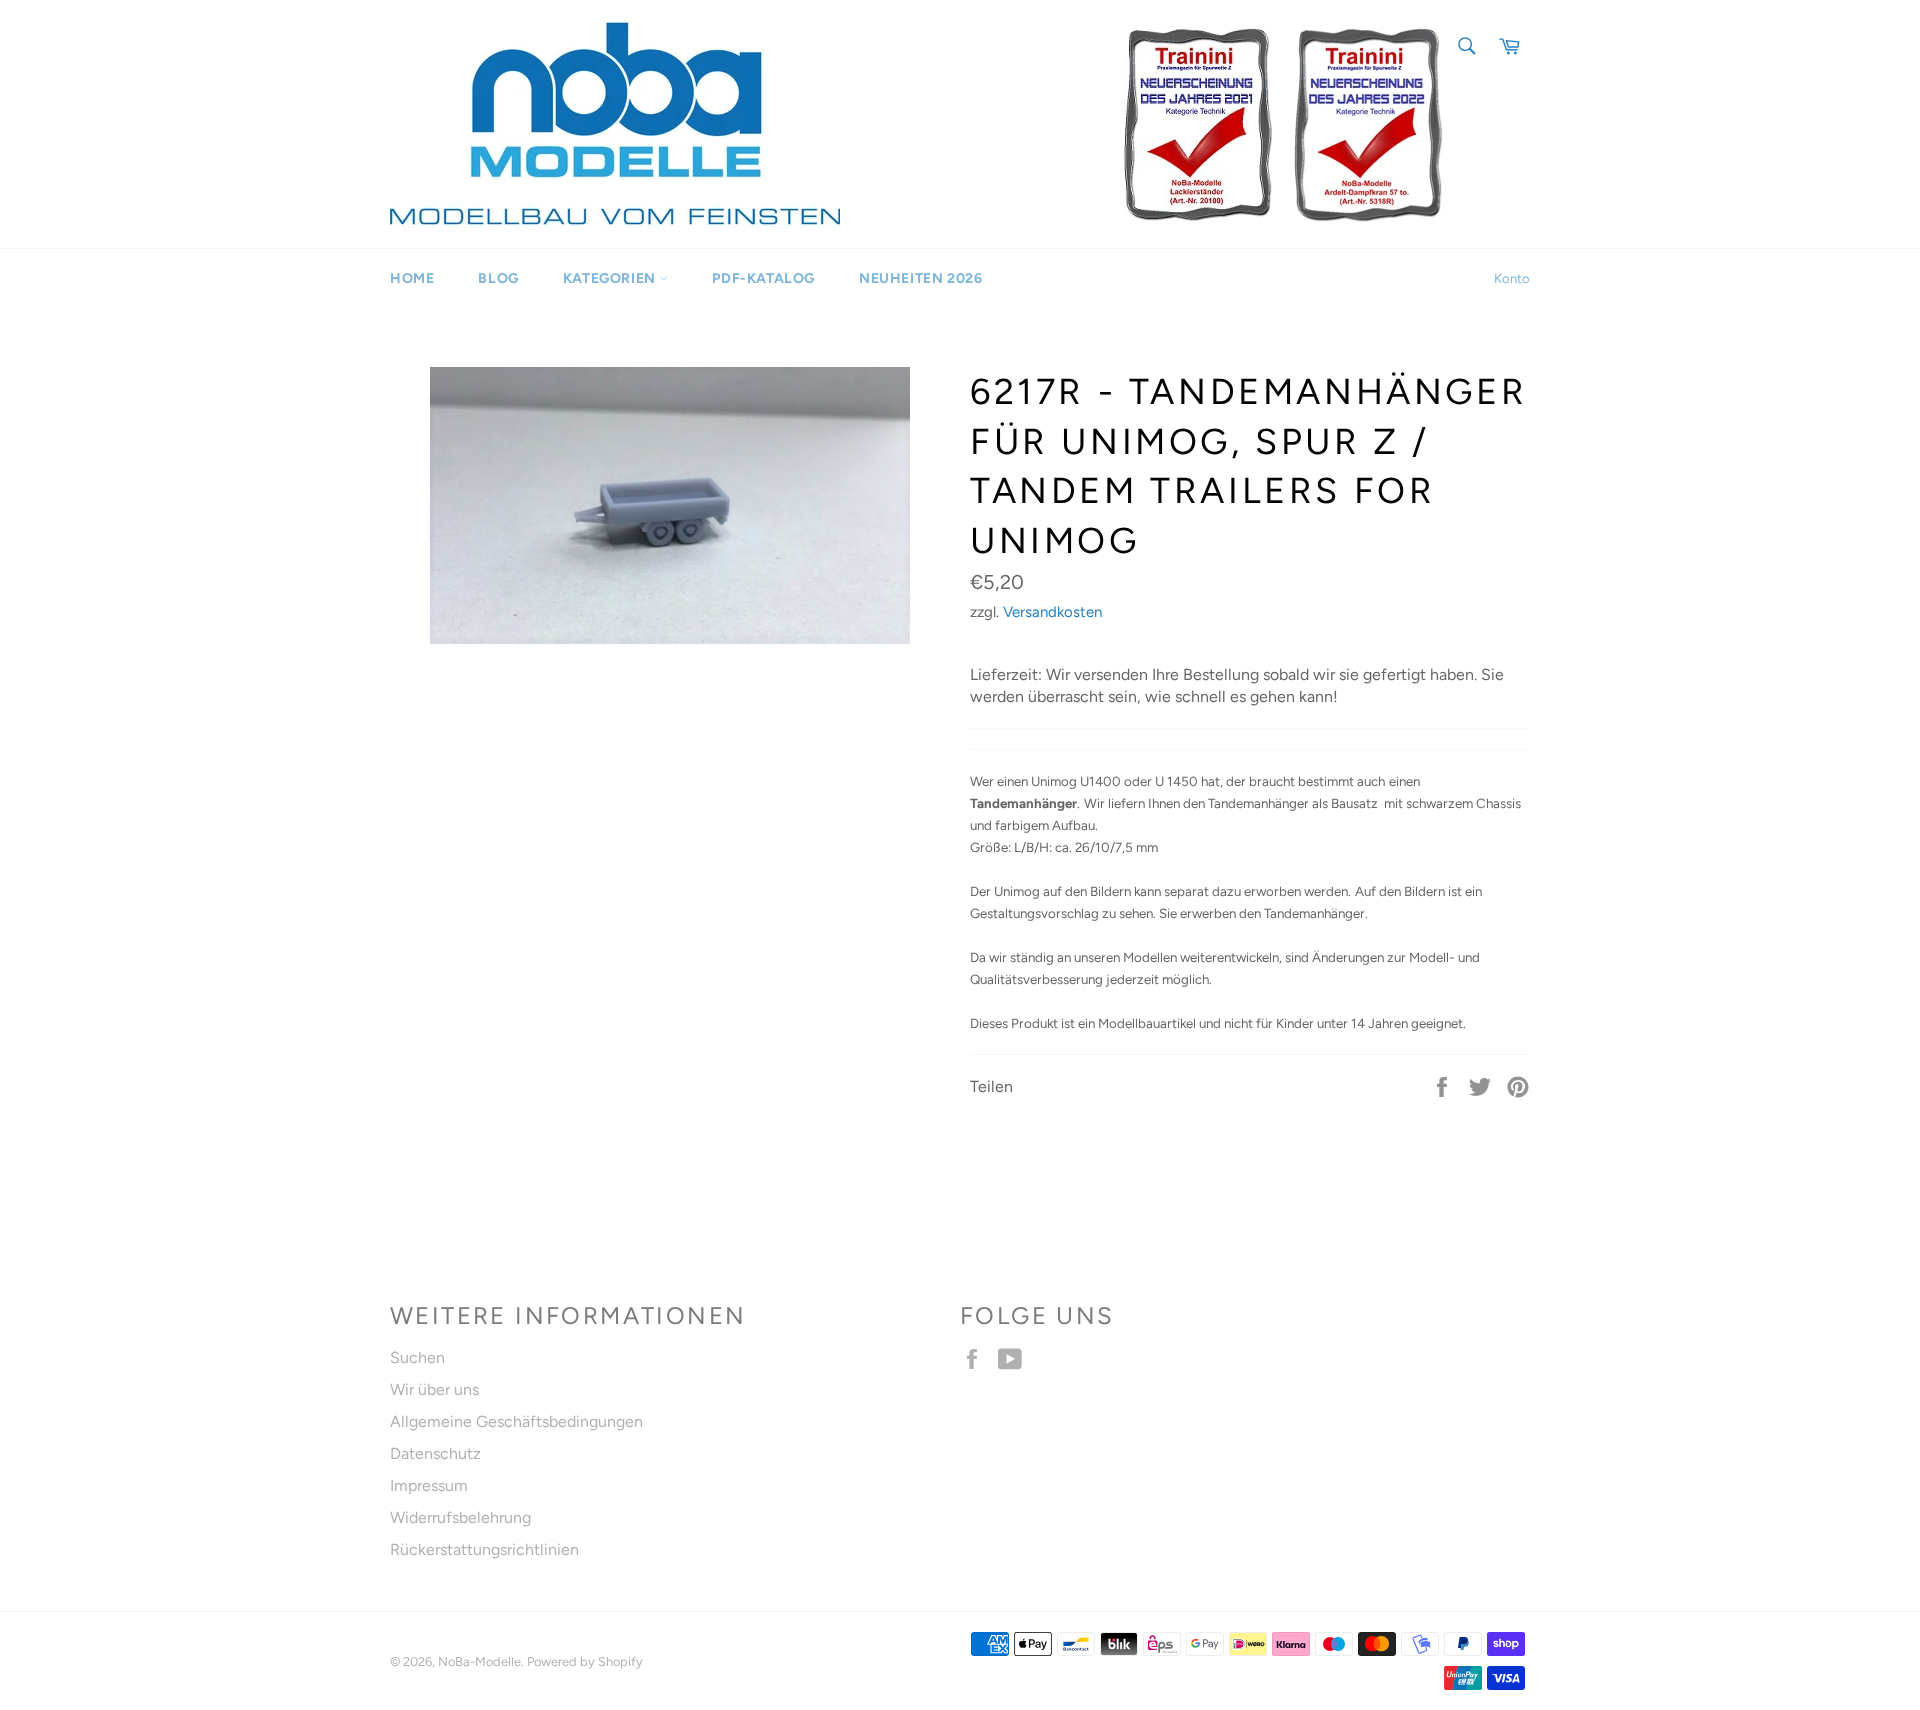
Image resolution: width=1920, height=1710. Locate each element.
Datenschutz (435, 1453)
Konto (1512, 278)
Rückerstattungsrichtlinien (484, 1549)
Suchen (417, 1357)
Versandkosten (1052, 612)
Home (412, 278)
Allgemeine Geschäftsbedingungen (516, 1421)
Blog (498, 278)
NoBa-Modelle (479, 1661)
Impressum (429, 1485)
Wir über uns (434, 1389)
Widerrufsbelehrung (460, 1517)
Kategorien (611, 278)
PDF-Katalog (763, 278)
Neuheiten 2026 (920, 278)
